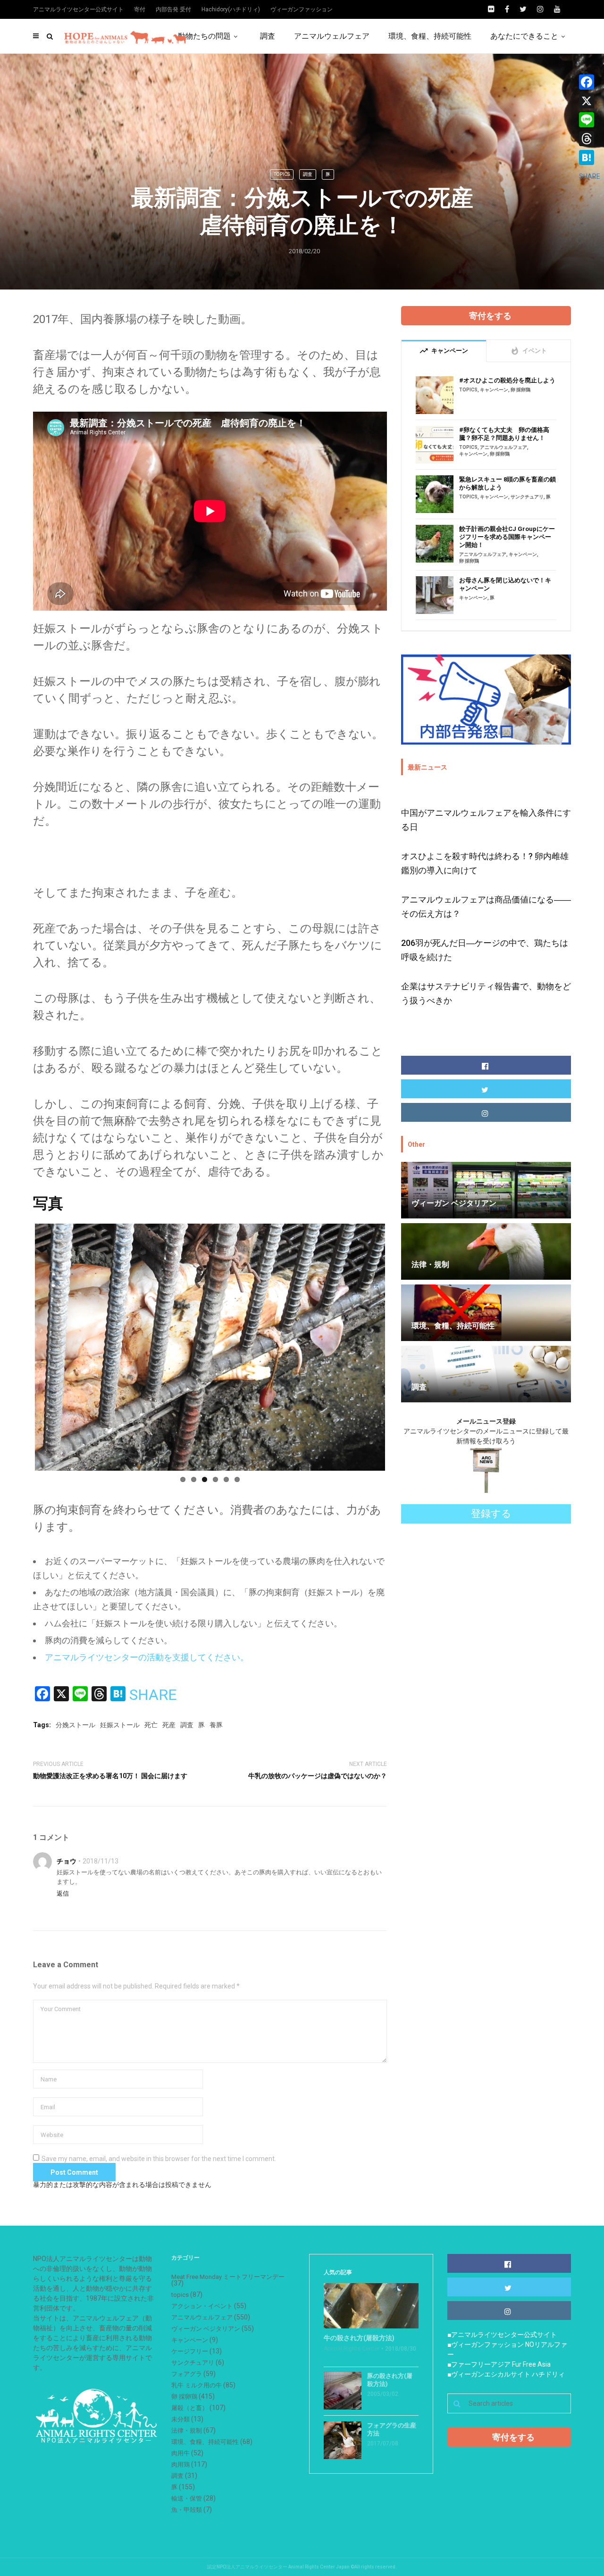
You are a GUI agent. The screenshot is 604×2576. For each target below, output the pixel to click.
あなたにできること (524, 36)
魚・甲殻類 (187, 2510)
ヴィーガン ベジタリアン (206, 2329)
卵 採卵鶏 (520, 390)
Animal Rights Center (352, 2349)
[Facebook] (590, 82)
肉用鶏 (180, 2464)
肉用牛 (180, 2453)
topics (282, 174)
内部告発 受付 (173, 9)
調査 (268, 36)
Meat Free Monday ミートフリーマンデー (228, 2277)
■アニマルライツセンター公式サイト (502, 2335)
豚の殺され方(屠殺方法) (390, 2380)
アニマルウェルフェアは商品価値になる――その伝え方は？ (486, 907)
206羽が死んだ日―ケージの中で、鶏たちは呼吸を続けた (485, 950)
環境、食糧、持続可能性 (430, 36)
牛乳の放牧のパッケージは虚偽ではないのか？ (318, 1776)
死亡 (151, 1725)
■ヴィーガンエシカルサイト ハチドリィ (506, 2374)
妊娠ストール (120, 1725)
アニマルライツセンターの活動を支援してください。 (147, 1657)
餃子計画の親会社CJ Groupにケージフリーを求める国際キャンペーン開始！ (507, 537)
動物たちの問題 (204, 36)
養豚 (216, 1725)
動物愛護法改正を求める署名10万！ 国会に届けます (110, 1776)
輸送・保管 (187, 2498)
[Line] (590, 120)
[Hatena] (590, 157)
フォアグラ (187, 2374)
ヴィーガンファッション (302, 9)
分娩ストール (75, 1725)
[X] (590, 101)
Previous (21, 1345)
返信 (63, 1893)
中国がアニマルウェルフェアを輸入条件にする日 (486, 820)
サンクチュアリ (527, 497)
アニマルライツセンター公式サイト (78, 9)
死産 (169, 1725)
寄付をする (490, 316)
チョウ (67, 1861)
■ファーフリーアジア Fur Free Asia (499, 2364)
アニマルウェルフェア (332, 36)
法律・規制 (187, 2431)
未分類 (180, 2419)
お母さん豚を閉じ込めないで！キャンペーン (505, 584)
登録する (491, 1514)
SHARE (153, 1695)
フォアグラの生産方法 (392, 2429)
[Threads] (590, 139)
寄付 (140, 9)
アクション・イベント (202, 2306)
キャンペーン (494, 390)
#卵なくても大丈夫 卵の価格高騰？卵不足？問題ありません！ (504, 434)
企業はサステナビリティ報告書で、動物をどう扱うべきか (486, 993)
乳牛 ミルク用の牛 (197, 2385)
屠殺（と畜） (190, 2408)
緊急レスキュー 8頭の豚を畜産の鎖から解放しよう (508, 483)
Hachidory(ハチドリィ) (231, 9)
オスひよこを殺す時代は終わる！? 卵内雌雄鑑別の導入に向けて (485, 863)
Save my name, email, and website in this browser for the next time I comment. (159, 2159)
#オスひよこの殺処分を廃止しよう (507, 380)
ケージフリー (190, 2351)
